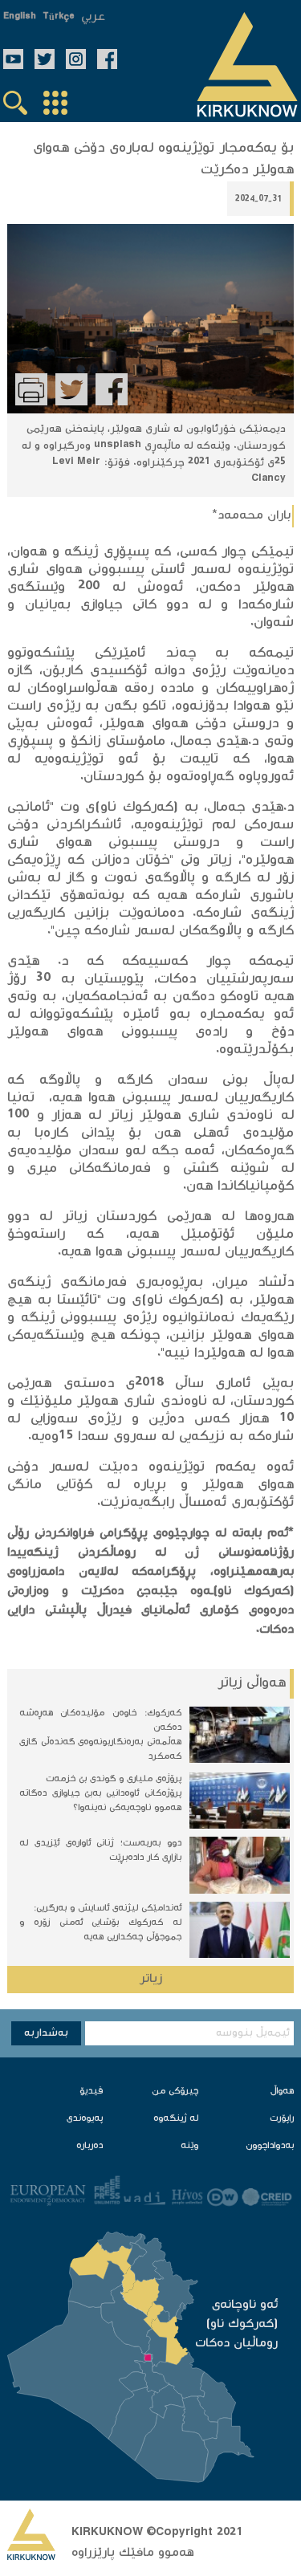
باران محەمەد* (251, 516)
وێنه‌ (189, 2146)
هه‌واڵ (282, 2092)
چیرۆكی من (175, 2092)
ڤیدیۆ (91, 2092)
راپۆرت (282, 2119)
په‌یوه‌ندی (85, 2119)
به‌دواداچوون (270, 2146)
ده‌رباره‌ (89, 2146)
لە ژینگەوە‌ (176, 2119)
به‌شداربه (46, 2033)
